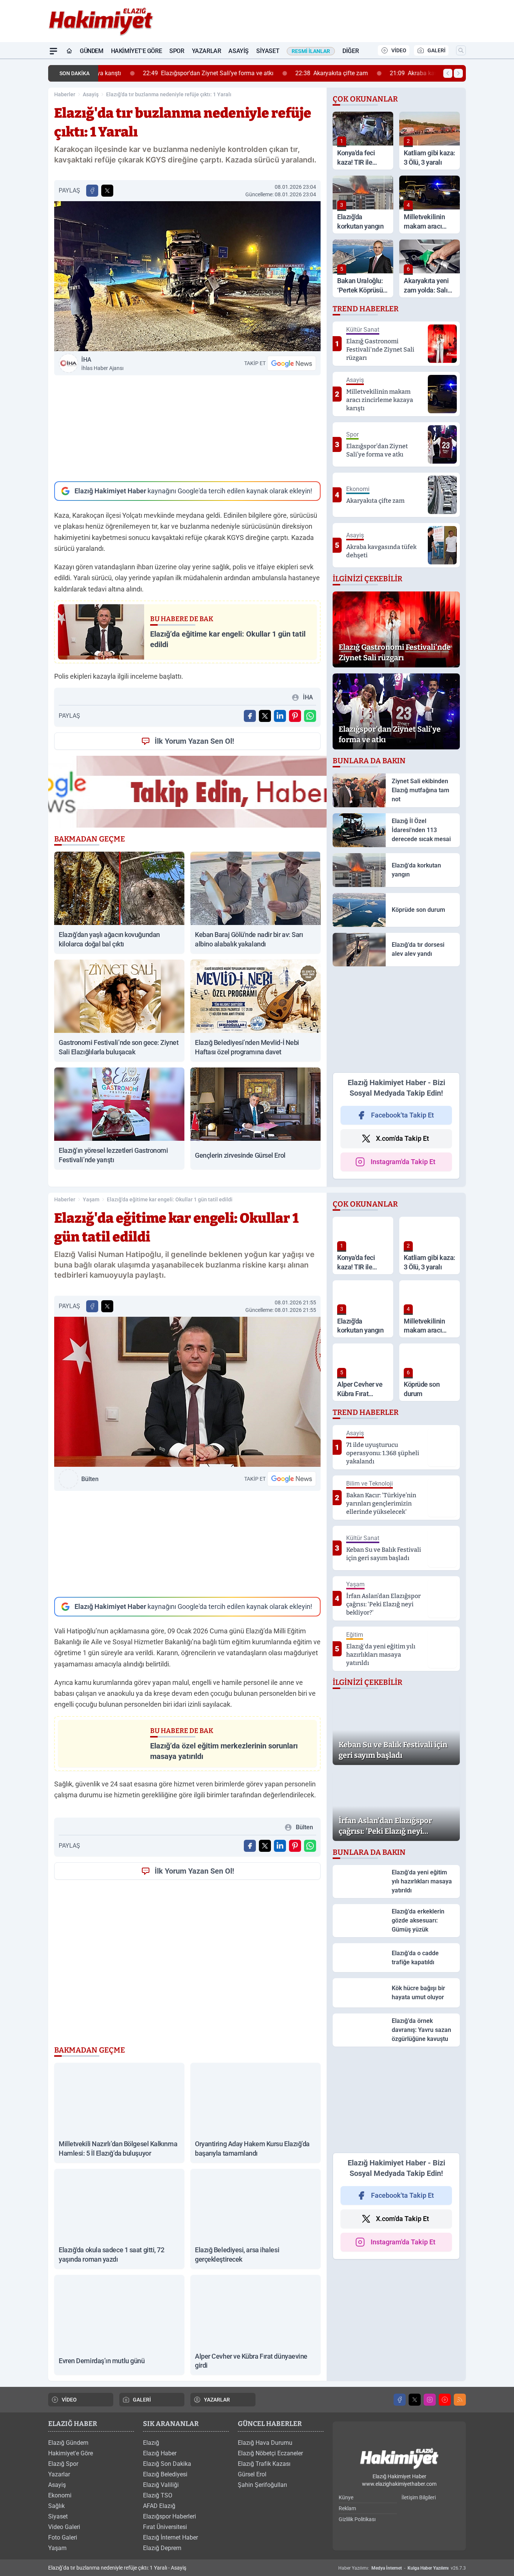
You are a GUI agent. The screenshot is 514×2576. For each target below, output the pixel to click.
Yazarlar (207, 51)
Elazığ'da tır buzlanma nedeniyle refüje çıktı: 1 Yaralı (169, 94)
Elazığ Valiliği (161, 2485)
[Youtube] (445, 2400)
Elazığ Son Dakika (167, 2464)
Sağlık (56, 2506)
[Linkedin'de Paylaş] (280, 716)
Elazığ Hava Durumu (265, 2443)
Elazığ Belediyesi (165, 2474)
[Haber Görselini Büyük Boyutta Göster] (187, 276)
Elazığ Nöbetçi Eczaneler (270, 2453)
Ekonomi (60, 2495)
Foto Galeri (63, 2537)
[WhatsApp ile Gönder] (310, 716)
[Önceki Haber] (448, 73)
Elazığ (151, 2443)
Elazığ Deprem (162, 2548)
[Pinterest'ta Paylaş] (295, 716)
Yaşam (91, 1199)
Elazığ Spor (63, 2464)
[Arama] (461, 50)
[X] (415, 2400)
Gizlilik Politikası (357, 2519)
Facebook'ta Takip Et (402, 1115)
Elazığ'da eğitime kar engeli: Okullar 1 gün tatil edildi (170, 1199)
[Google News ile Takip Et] (292, 363)
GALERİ (436, 50)
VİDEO (399, 50)
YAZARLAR (217, 2400)
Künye (346, 2497)
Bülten (90, 1479)
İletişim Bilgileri (419, 2497)
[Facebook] (400, 2400)
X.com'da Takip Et (402, 1138)
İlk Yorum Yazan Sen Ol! (194, 741)
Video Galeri (64, 2527)
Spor (177, 51)
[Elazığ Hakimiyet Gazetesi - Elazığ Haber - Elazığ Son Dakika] (399, 2459)
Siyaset (268, 51)
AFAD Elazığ (159, 2506)
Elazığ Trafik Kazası (264, 2464)
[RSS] (460, 2400)
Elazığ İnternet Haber (170, 2537)
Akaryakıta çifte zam (293, 73)
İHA (102, 364)
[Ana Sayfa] (69, 51)
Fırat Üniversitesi (165, 2527)
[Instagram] (430, 2400)
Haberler (65, 94)
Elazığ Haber (160, 2453)
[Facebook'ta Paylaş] (92, 191)
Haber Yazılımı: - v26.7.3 (402, 2568)
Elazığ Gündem (68, 2443)
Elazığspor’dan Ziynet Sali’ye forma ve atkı (170, 73)
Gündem (92, 51)
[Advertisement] (187, 428)
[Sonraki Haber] (458, 73)
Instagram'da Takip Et (403, 1162)
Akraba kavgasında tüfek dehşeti (404, 73)
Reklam (347, 2508)
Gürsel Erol (252, 2474)
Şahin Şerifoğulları (262, 2485)
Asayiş (239, 51)
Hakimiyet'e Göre (137, 51)
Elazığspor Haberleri (170, 2516)
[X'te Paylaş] (107, 191)
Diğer (351, 51)
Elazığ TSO (158, 2495)
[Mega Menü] (53, 51)
